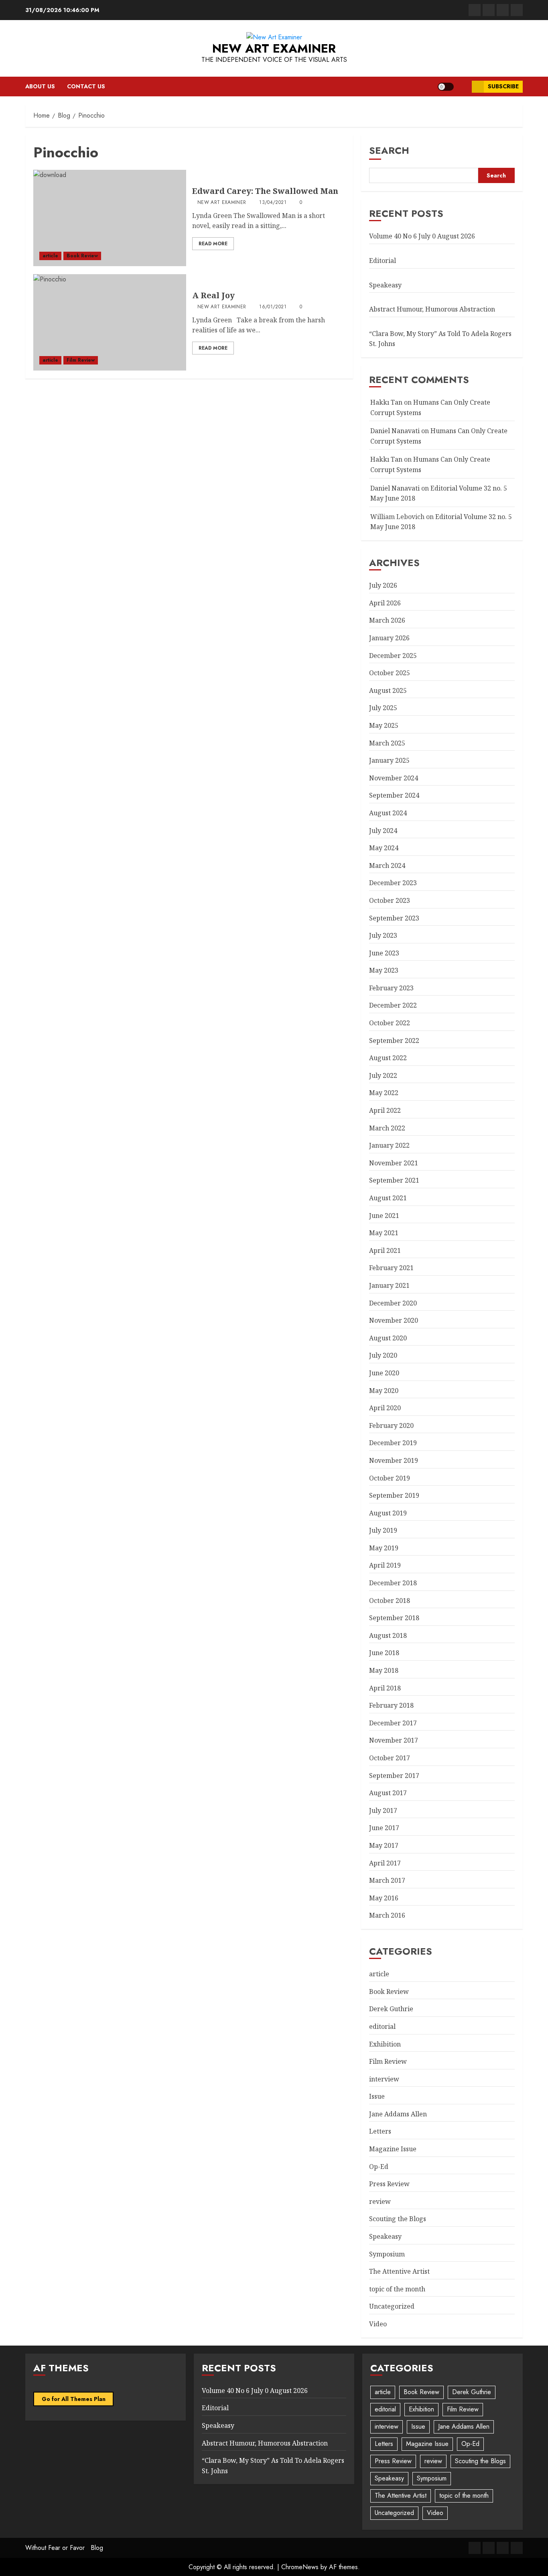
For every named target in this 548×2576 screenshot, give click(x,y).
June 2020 (384, 1373)
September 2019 (394, 1495)
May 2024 (384, 848)
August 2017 (388, 1793)
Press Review (389, 2184)
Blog (97, 2548)
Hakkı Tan (386, 402)
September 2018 (394, 1618)
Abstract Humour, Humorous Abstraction (432, 309)
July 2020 (383, 1355)
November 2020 (394, 1320)
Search (389, 150)
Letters (380, 2131)
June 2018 (384, 1653)
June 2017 (384, 1828)
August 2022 (388, 1058)
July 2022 (383, 1075)
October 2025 (390, 673)
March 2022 (387, 1128)
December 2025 (393, 656)
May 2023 (384, 970)
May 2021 (384, 1233)
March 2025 (387, 743)
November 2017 (394, 1740)
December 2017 (393, 1723)
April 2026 (385, 603)
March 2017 (387, 1880)
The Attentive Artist (399, 2271)
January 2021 (389, 1285)
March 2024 (387, 865)
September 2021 (394, 1180)
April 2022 (385, 1110)
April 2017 (385, 1863)
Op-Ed (379, 2167)
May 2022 (384, 1093)
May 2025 (384, 725)
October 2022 (390, 1023)
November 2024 (394, 778)
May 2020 (384, 1391)
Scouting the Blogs (398, 2219)
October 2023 (390, 900)
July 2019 (383, 1530)
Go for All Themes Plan (74, 2399)
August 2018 (388, 1635)
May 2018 (384, 1670)
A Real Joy (213, 295)
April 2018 (385, 1688)
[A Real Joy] (110, 322)
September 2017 (394, 1776)
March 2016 (387, 1915)
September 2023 (394, 918)
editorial (382, 2026)
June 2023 (384, 953)
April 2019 (385, 1565)
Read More (213, 244)
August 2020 (388, 1338)
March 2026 (387, 620)
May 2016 (384, 1898)
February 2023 (391, 988)
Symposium (387, 2254)
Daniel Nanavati (395, 431)
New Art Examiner (274, 48)
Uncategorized (392, 2306)
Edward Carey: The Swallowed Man (265, 191)
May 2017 (384, 1845)
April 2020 (385, 1408)
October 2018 (390, 1601)
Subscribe (503, 86)
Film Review (81, 360)
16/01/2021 (273, 307)
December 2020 (393, 1303)
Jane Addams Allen (398, 2114)
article (50, 256)
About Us (40, 86)
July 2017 (383, 1810)
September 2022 (394, 1041)
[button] (463, 87)
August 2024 (388, 813)
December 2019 (393, 1443)
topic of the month (397, 2289)
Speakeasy (385, 285)
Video (378, 2324)
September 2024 (394, 795)
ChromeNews (300, 2567)
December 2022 (393, 1005)
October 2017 (390, 1758)
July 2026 (383, 585)
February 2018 (391, 1705)
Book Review (82, 256)
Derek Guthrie (391, 2009)
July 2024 (383, 831)
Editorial (383, 261)
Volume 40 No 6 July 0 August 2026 (422, 236)
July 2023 (383, 935)
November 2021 (394, 1163)
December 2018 (393, 1583)
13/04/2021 (273, 203)
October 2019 (390, 1478)
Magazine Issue (393, 2149)
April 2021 (385, 1250)
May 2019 (384, 1548)
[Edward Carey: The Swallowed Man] (110, 218)
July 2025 (383, 708)
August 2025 (388, 690)
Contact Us (86, 86)
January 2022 (389, 1145)
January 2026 (389, 638)
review (380, 2201)
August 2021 (388, 1198)
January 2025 (389, 760)
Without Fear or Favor (55, 2548)
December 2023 (393, 883)
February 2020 (391, 1425)
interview (384, 2079)
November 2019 (394, 1460)
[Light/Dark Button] (446, 87)
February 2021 (391, 1268)
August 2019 (388, 1513)
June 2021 (384, 1216)
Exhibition (385, 2044)
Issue (377, 2096)
